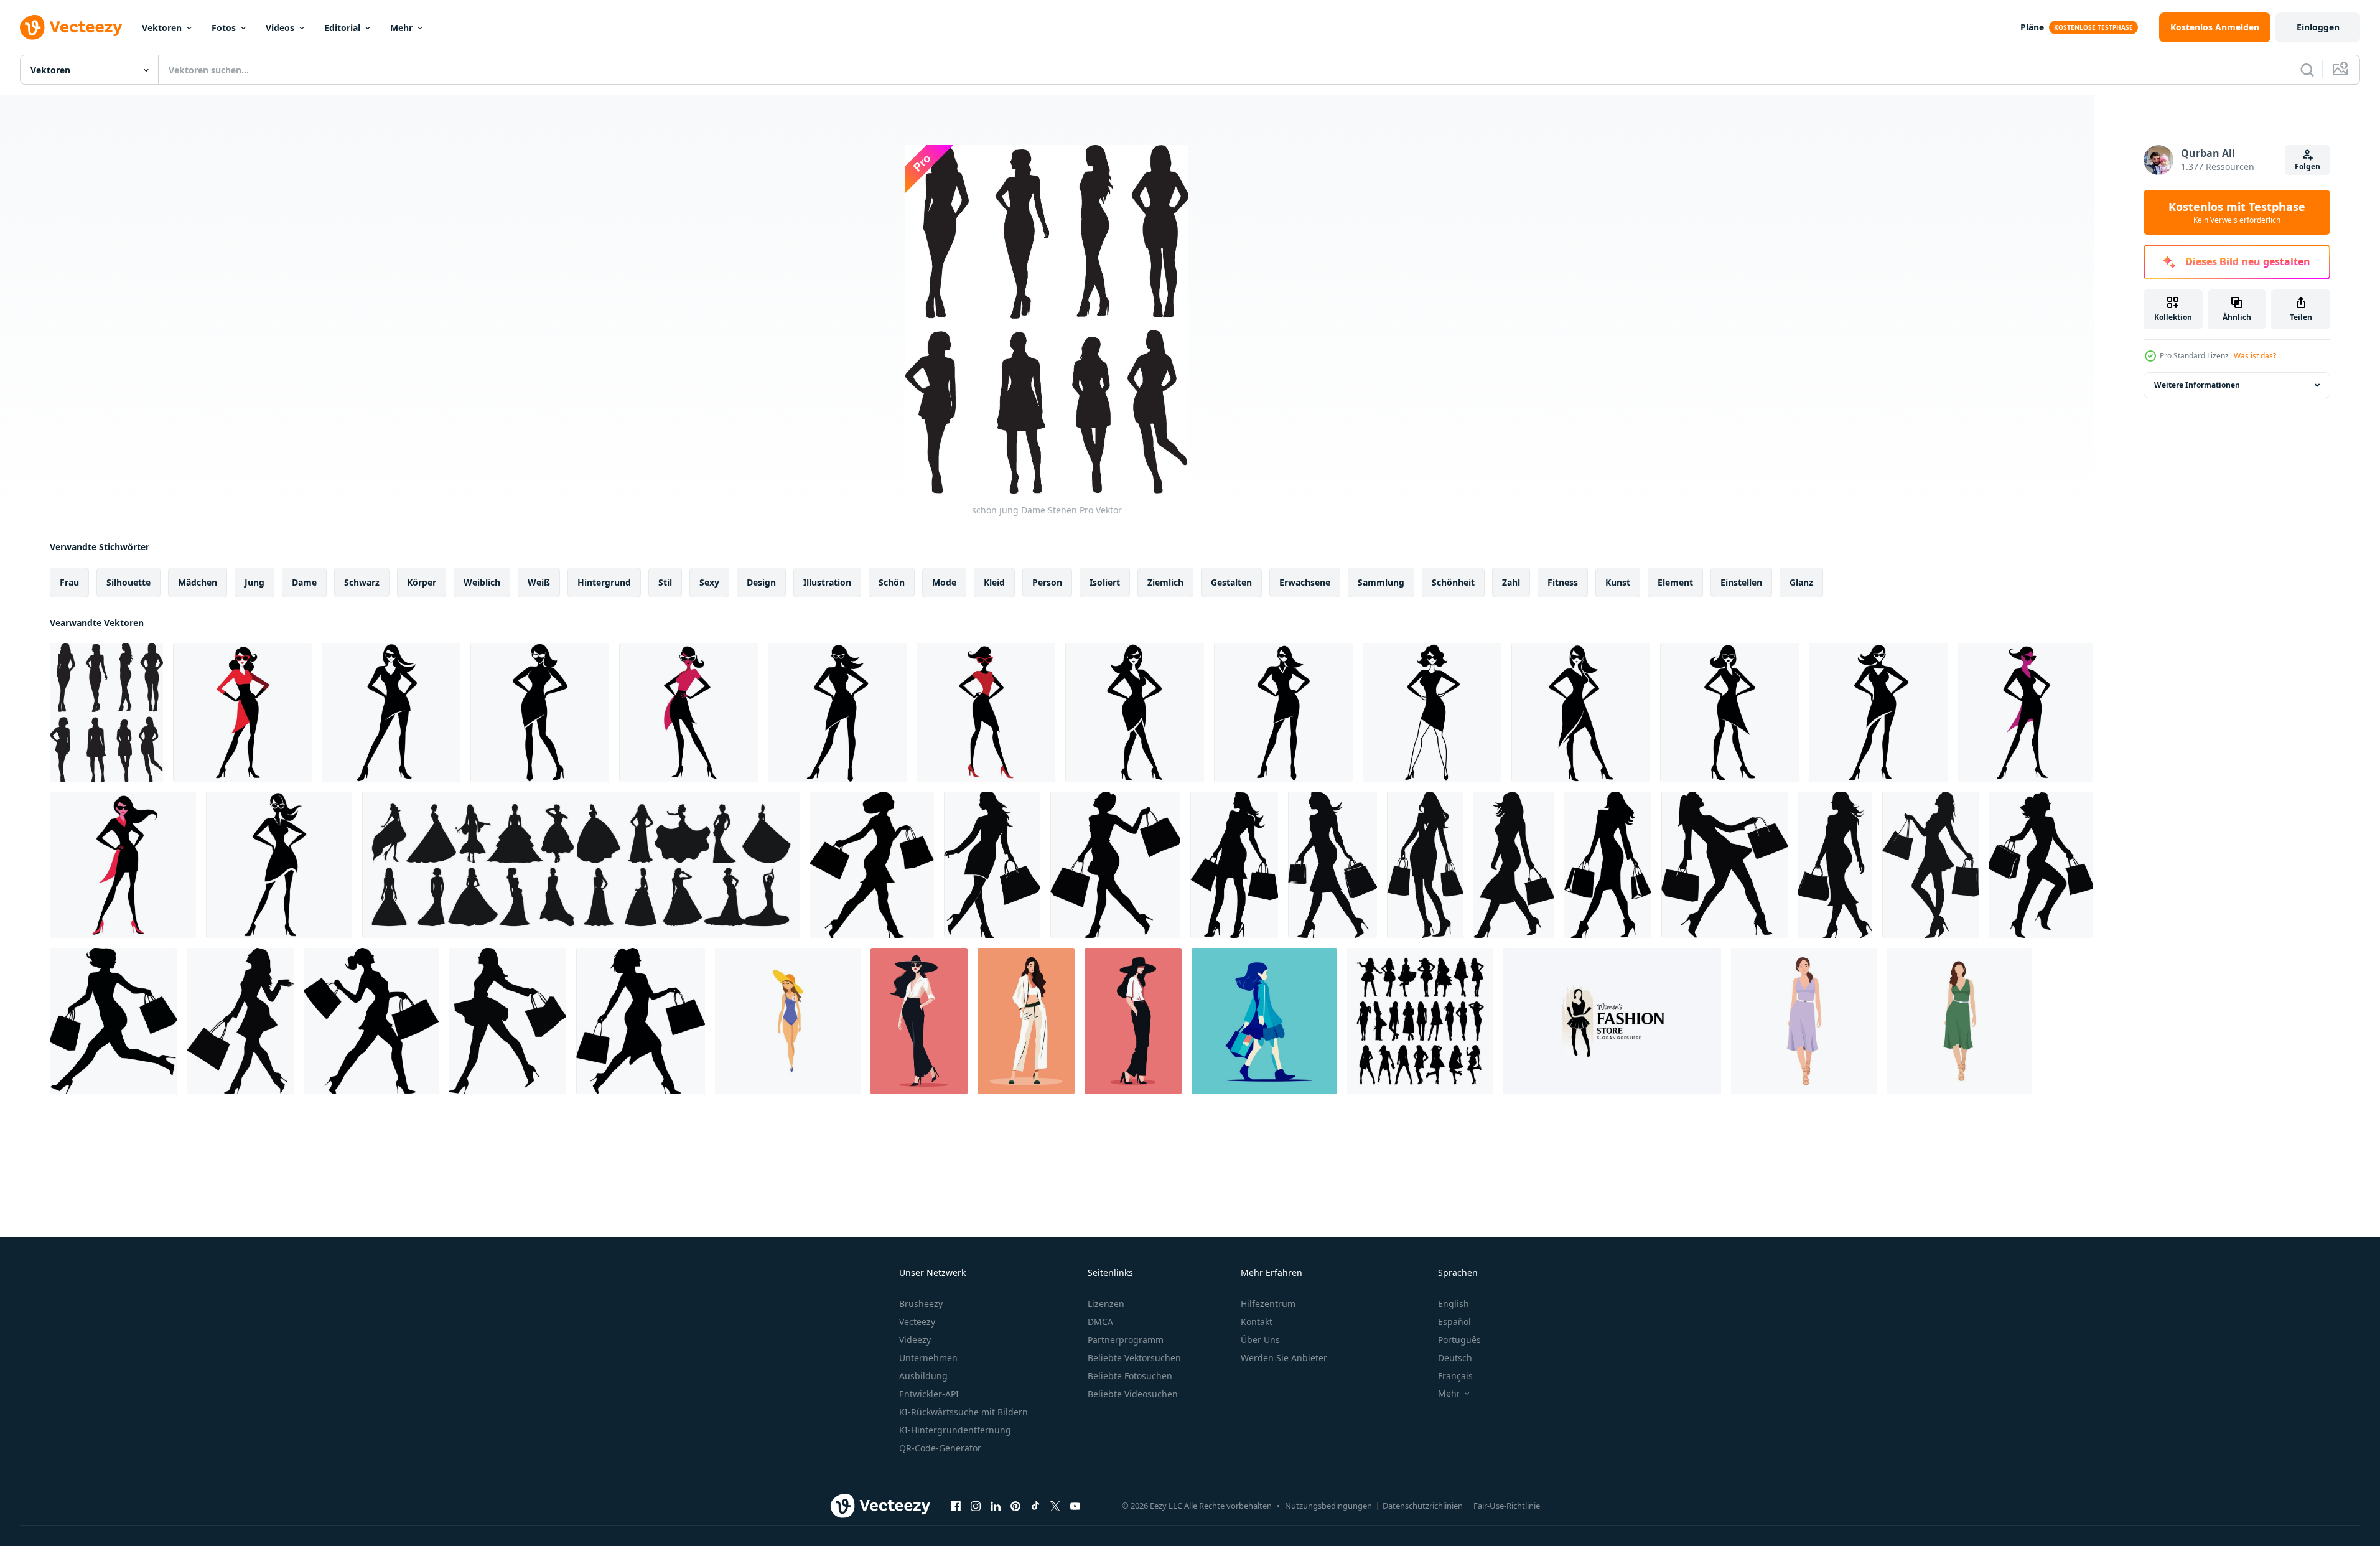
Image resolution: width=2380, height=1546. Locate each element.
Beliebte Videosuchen (1133, 1394)
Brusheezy (921, 1304)
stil (665, 582)
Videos (280, 28)
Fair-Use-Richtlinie (1507, 1506)
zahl (1511, 582)
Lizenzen (1106, 1304)
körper (422, 582)
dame (304, 582)
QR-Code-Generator (940, 1448)
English (1454, 1304)
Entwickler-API (929, 1394)
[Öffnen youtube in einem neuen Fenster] (1075, 1506)
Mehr (401, 28)
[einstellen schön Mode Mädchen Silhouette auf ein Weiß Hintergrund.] (581, 865)
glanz (1801, 582)
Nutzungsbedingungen (1328, 1506)
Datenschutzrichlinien (1423, 1506)
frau (69, 582)
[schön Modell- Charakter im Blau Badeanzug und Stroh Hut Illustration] (788, 1021)
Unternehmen (928, 1358)
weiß (539, 582)
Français (1455, 1376)
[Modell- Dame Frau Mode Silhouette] (1420, 1021)
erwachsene (1305, 582)
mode (944, 582)
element (1675, 582)
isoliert (1105, 582)
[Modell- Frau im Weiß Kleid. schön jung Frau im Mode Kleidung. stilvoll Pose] (1026, 1021)
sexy (709, 582)
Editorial (342, 28)
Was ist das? (2255, 356)
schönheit (1453, 582)
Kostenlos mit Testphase (2237, 212)
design (761, 582)
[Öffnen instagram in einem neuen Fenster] (976, 1506)
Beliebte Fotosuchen (1130, 1376)
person (1047, 582)
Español (1454, 1322)
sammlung (1381, 582)
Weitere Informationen (2197, 385)
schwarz (362, 582)
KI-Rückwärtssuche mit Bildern (964, 1412)
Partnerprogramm (1126, 1340)
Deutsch (1455, 1358)
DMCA (1100, 1322)
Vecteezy (917, 1322)
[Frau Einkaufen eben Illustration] (1264, 1021)
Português (1459, 1340)
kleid (994, 582)
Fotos (224, 28)
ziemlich (1165, 582)
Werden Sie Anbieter (1284, 1358)
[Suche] (2307, 70)
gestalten (1231, 582)
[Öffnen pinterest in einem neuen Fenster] (1015, 1506)
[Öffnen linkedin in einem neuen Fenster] (996, 1506)
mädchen (198, 582)
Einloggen (2318, 27)
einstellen (1741, 582)
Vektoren (162, 28)
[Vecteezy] (71, 27)
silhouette (128, 582)
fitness (1563, 582)
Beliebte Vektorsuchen (1134, 1358)
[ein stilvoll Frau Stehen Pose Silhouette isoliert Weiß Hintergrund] (242, 712)
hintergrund (604, 582)
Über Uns (1260, 1340)
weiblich (482, 582)
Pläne (2032, 27)
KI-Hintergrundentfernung (955, 1430)
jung (254, 582)
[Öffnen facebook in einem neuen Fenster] (956, 1506)
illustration (827, 582)
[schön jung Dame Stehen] (106, 712)
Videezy (915, 1340)
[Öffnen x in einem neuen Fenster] (1055, 1506)
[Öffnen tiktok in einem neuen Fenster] (1035, 1506)
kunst (1618, 582)
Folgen (2308, 166)
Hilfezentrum (1268, 1304)
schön (892, 582)
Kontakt (1257, 1322)
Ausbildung (923, 1376)
